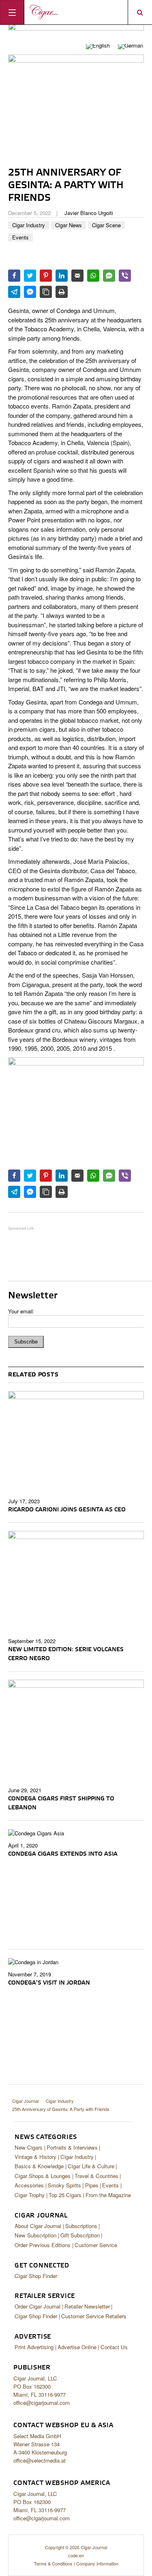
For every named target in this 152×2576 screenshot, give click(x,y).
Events (20, 237)
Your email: (21, 1311)
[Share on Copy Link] (46, 292)
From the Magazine (108, 2195)
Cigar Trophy (30, 2195)
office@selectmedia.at (40, 2460)
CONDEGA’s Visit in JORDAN (49, 1983)
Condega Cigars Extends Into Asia (63, 1854)
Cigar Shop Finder (36, 2276)
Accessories (29, 2185)
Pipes (92, 2185)
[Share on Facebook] (14, 276)
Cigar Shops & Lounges (43, 2176)
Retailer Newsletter (87, 2306)
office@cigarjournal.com (42, 2403)
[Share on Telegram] (14, 292)
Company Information (97, 2563)
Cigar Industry (29, 225)
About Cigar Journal (38, 2226)
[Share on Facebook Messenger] (30, 292)
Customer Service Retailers (94, 2316)
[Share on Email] (77, 276)
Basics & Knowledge (39, 2166)
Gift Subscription (80, 2235)
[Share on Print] (62, 292)
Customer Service (96, 2245)
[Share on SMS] (109, 276)
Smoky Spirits (64, 2185)
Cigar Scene (106, 225)
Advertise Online (77, 2347)
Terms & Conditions (53, 2563)
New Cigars (29, 2147)
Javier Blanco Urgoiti (89, 213)
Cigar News (69, 225)
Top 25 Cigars (65, 2195)
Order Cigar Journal (37, 2306)
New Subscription (35, 2235)
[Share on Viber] (125, 276)
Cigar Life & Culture (91, 2166)
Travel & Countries (96, 2176)
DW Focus (76, 12)
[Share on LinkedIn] (62, 276)
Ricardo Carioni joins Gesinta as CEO (67, 1510)
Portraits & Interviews (72, 2147)
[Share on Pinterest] (46, 276)
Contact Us (114, 2347)
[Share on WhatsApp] (93, 276)
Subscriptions (81, 2226)
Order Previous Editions (43, 2245)
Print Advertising (34, 2347)
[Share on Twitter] (30, 276)
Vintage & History (35, 2157)
